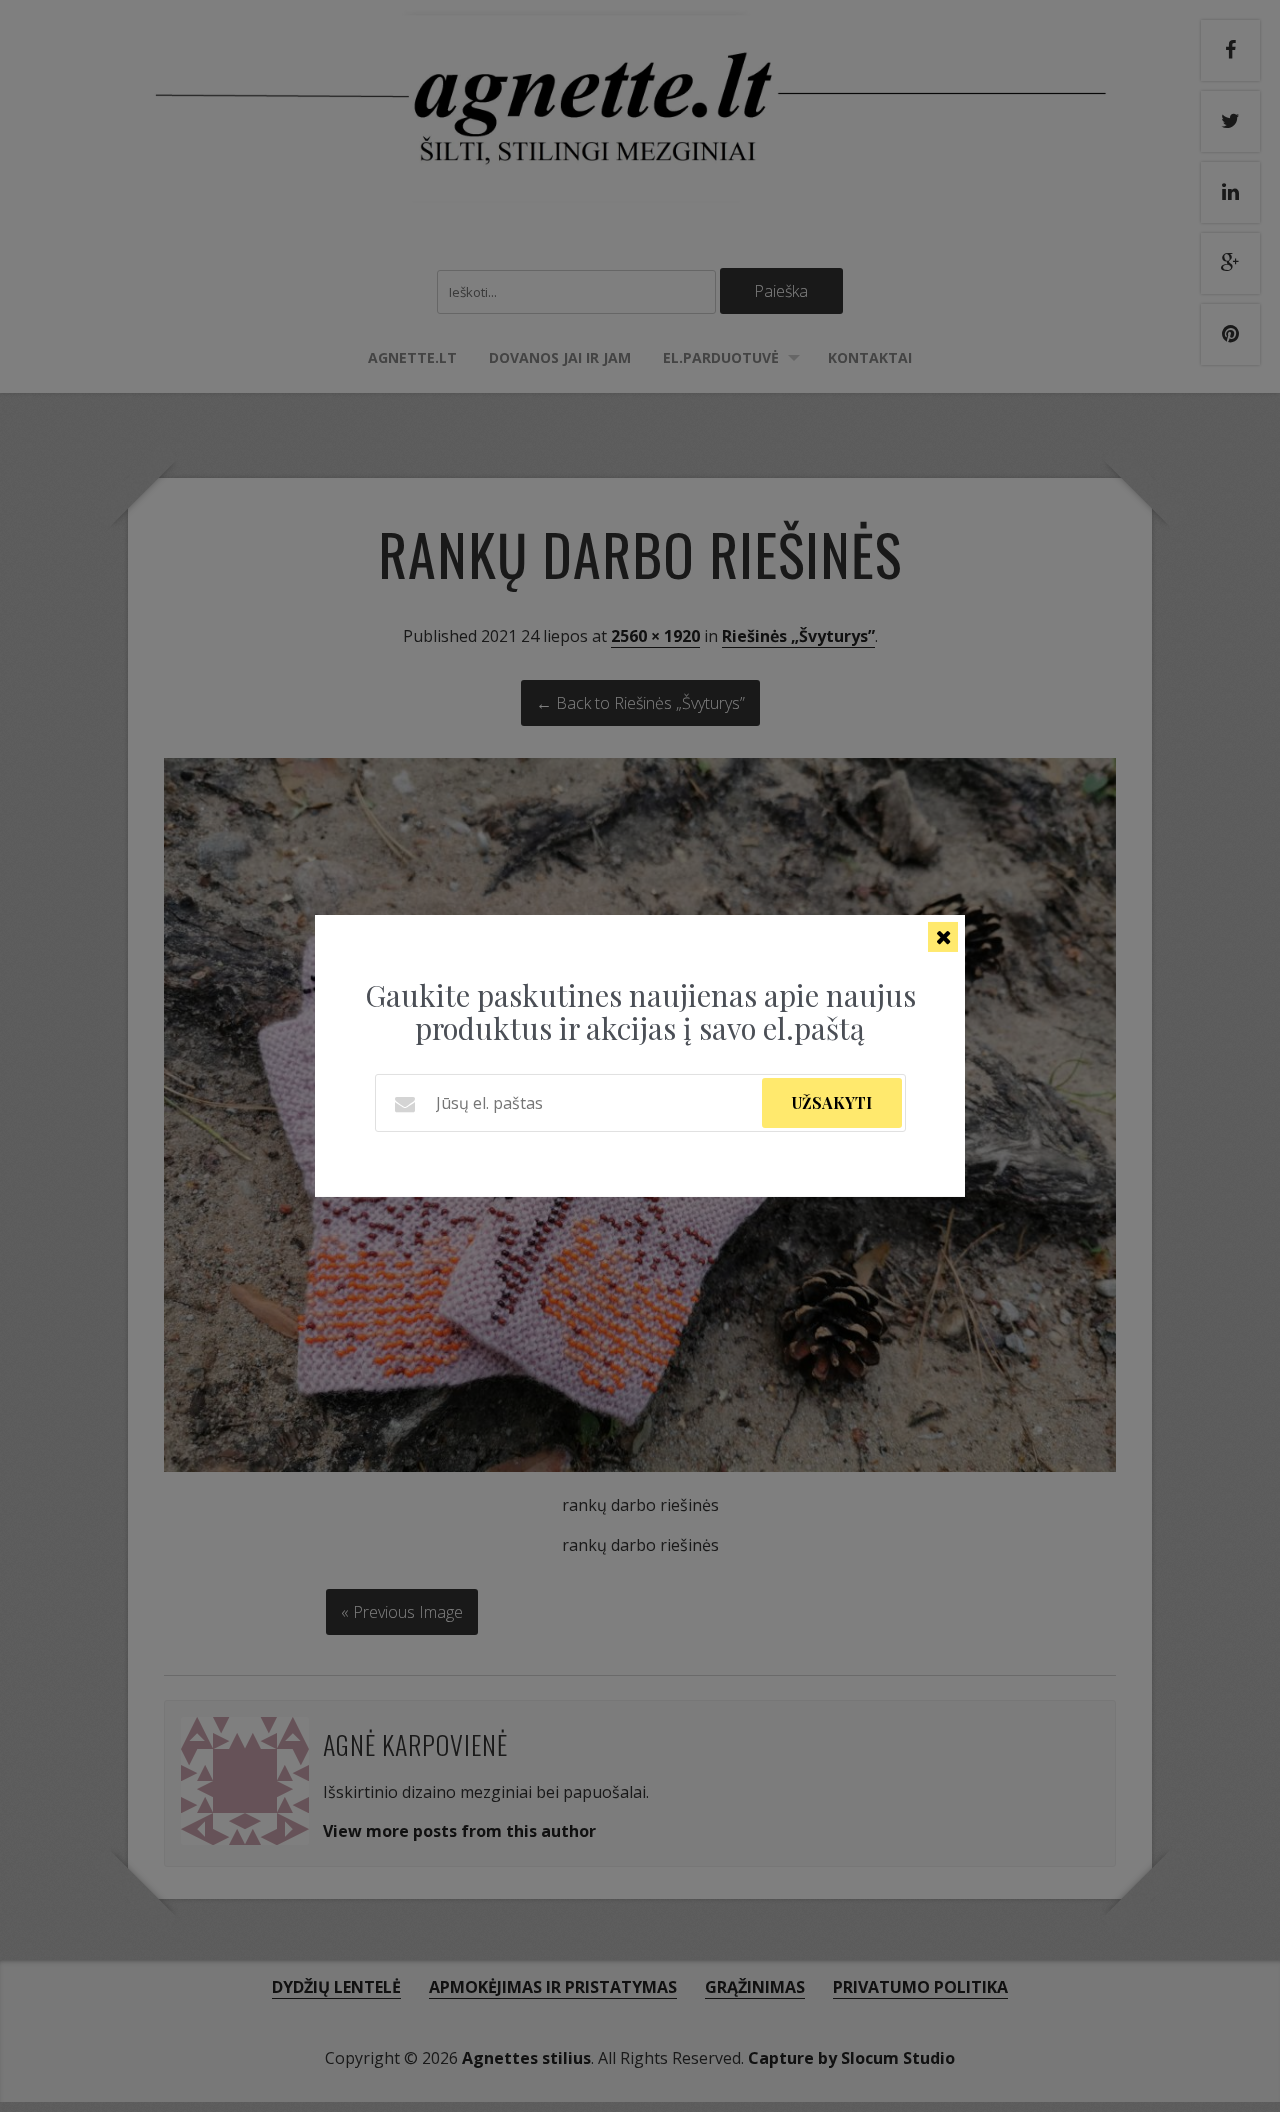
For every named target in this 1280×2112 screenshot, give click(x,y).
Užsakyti (832, 1102)
